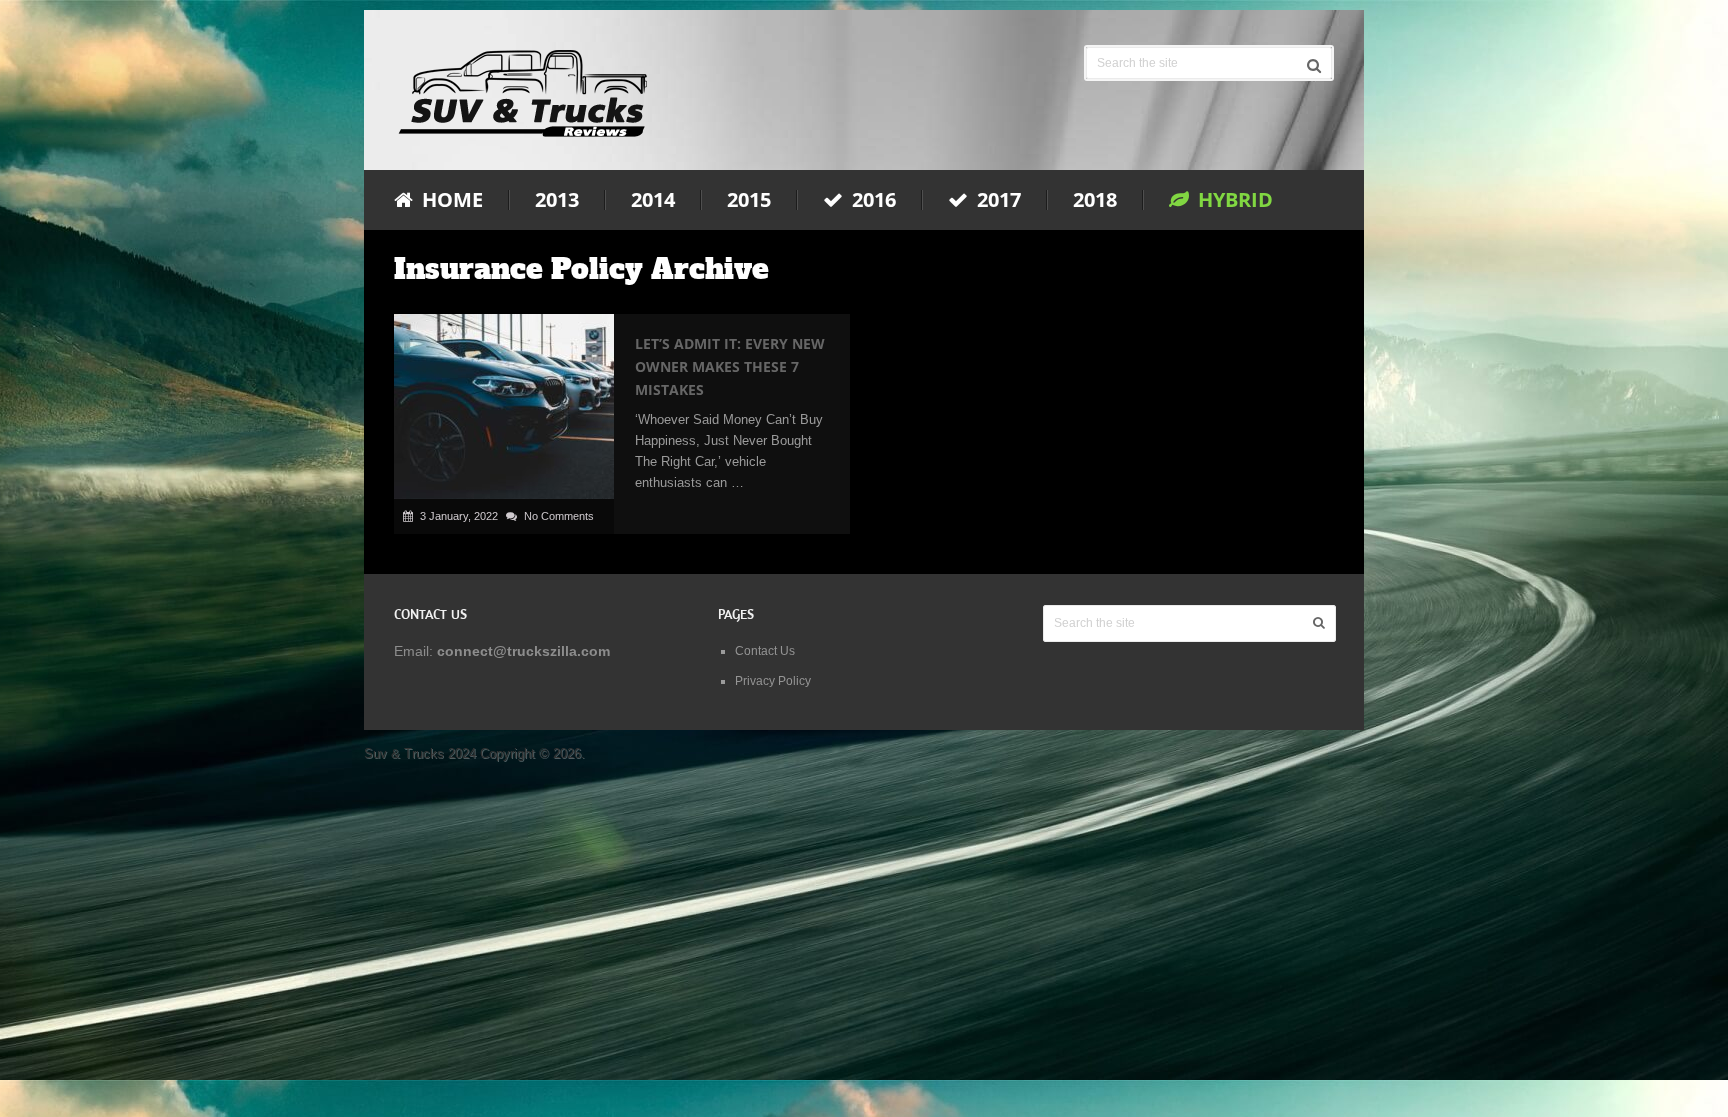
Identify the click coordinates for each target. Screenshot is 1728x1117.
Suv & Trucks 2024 (420, 753)
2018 (1095, 200)
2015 (749, 200)
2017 (996, 200)
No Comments (559, 516)
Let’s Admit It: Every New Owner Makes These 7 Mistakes (730, 366)
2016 (871, 200)
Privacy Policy (773, 681)
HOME (450, 200)
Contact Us (765, 651)
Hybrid (1233, 200)
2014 (653, 200)
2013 (557, 200)
